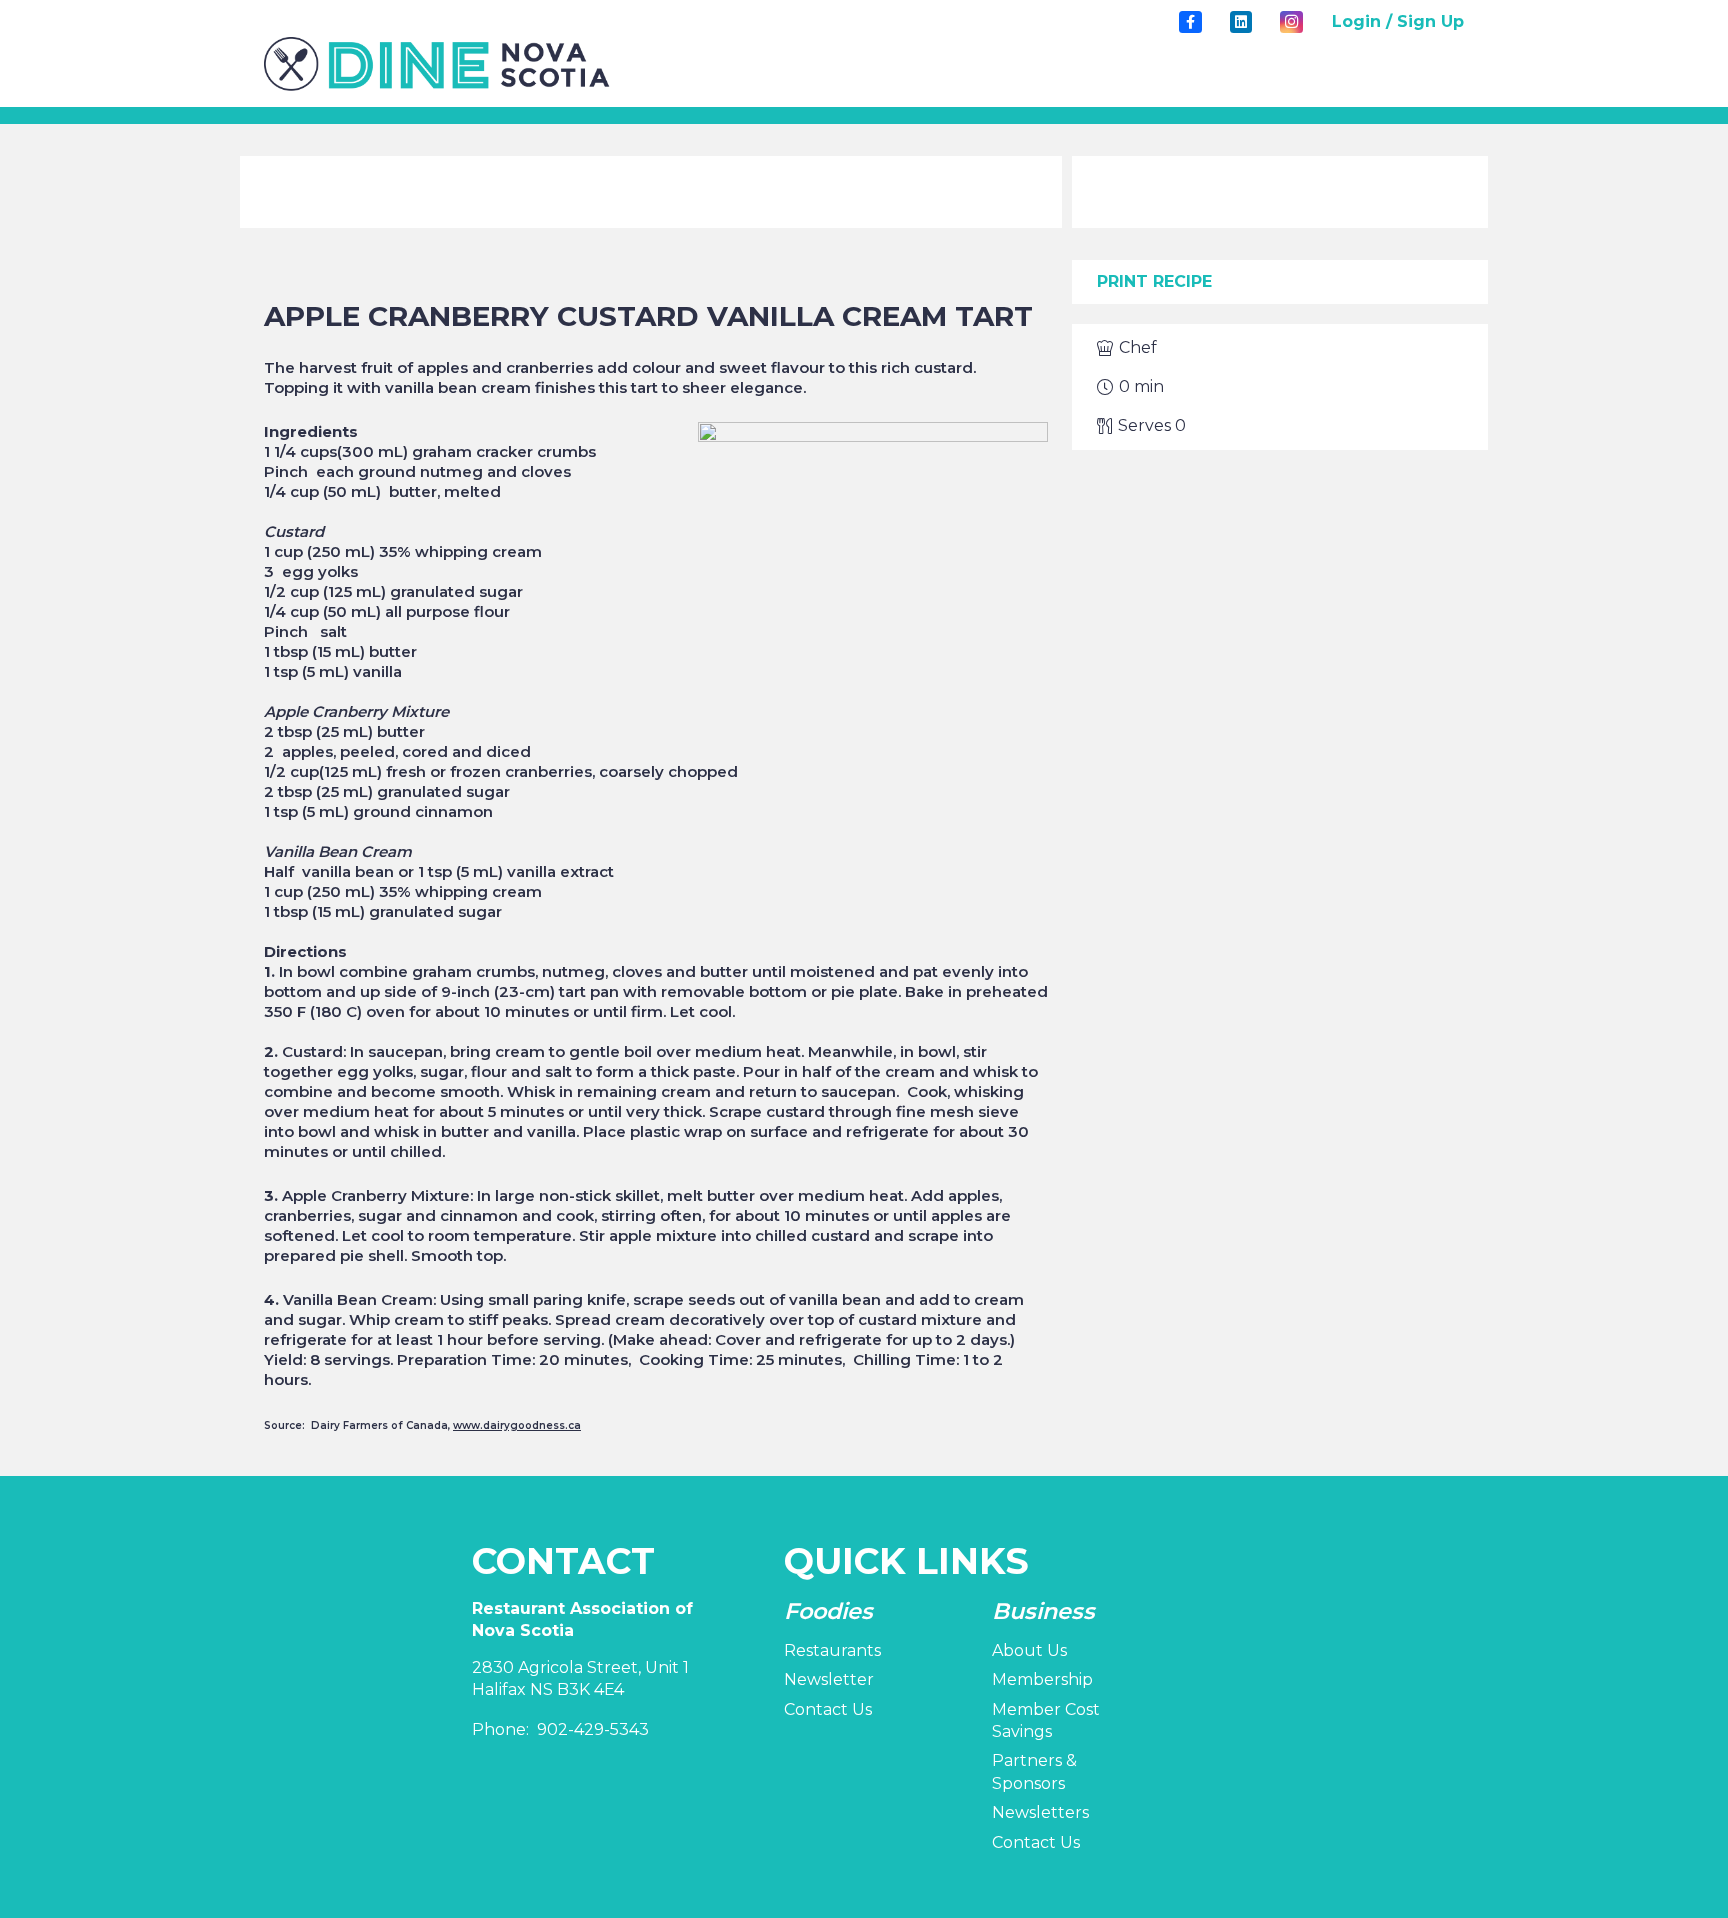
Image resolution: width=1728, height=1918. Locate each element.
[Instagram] (1291, 22)
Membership (1042, 1679)
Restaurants (832, 1650)
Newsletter (829, 1679)
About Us (1029, 1650)
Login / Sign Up (1398, 21)
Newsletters (1040, 1812)
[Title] (1190, 22)
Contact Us (828, 1709)
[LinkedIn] (1241, 22)
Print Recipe (1154, 281)
